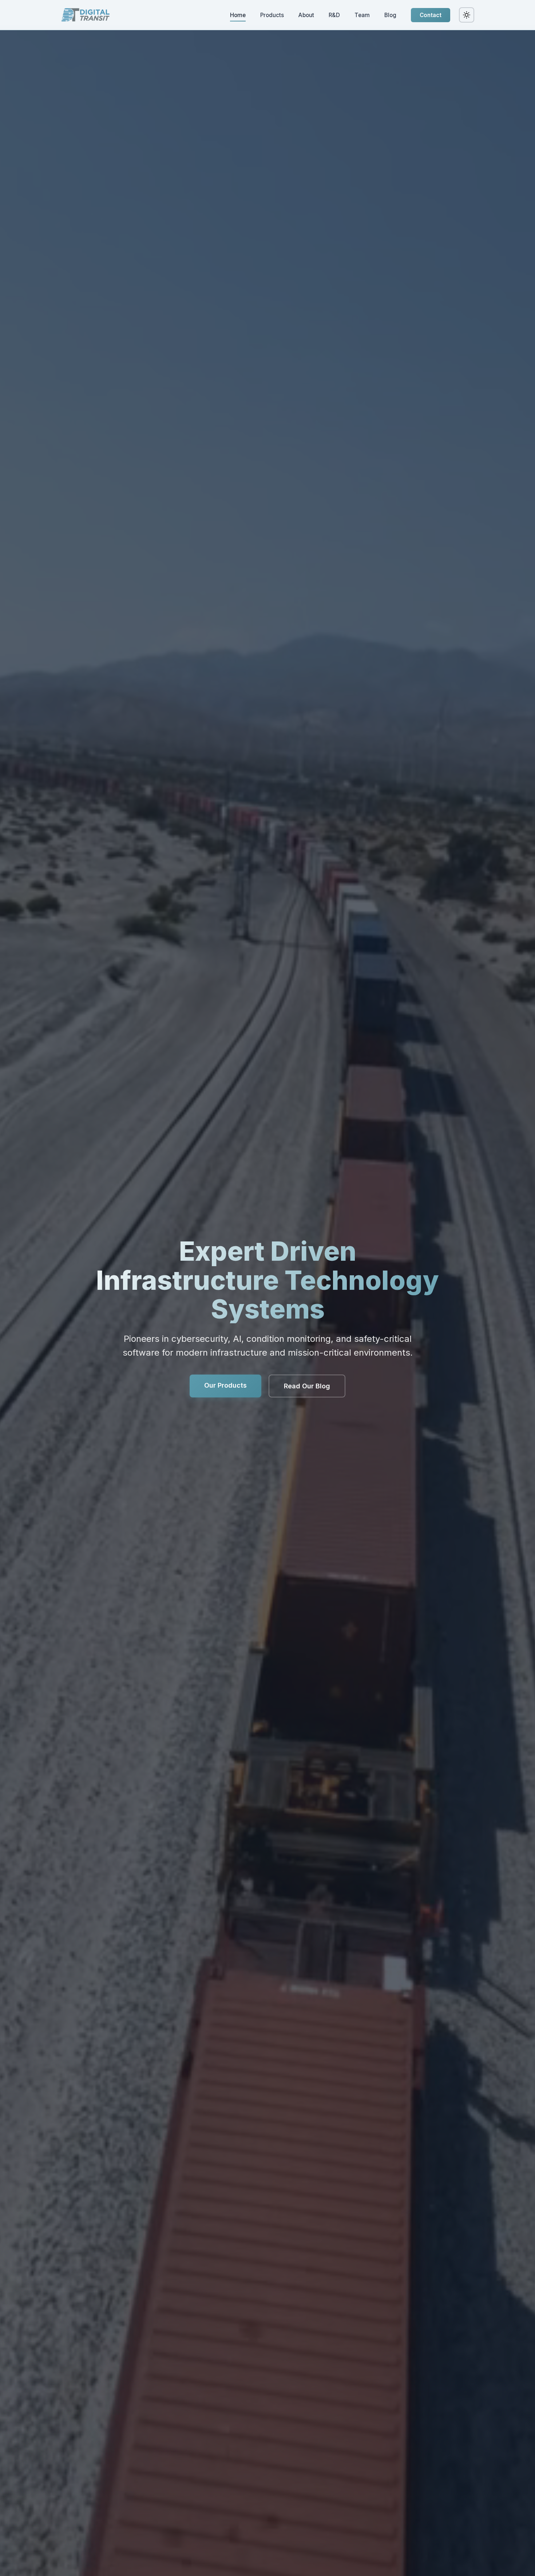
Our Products (225, 1385)
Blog (390, 15)
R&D (334, 15)
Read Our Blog (307, 1386)
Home (238, 15)
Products (272, 15)
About (306, 15)
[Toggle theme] (467, 15)
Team (362, 15)
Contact (431, 15)
